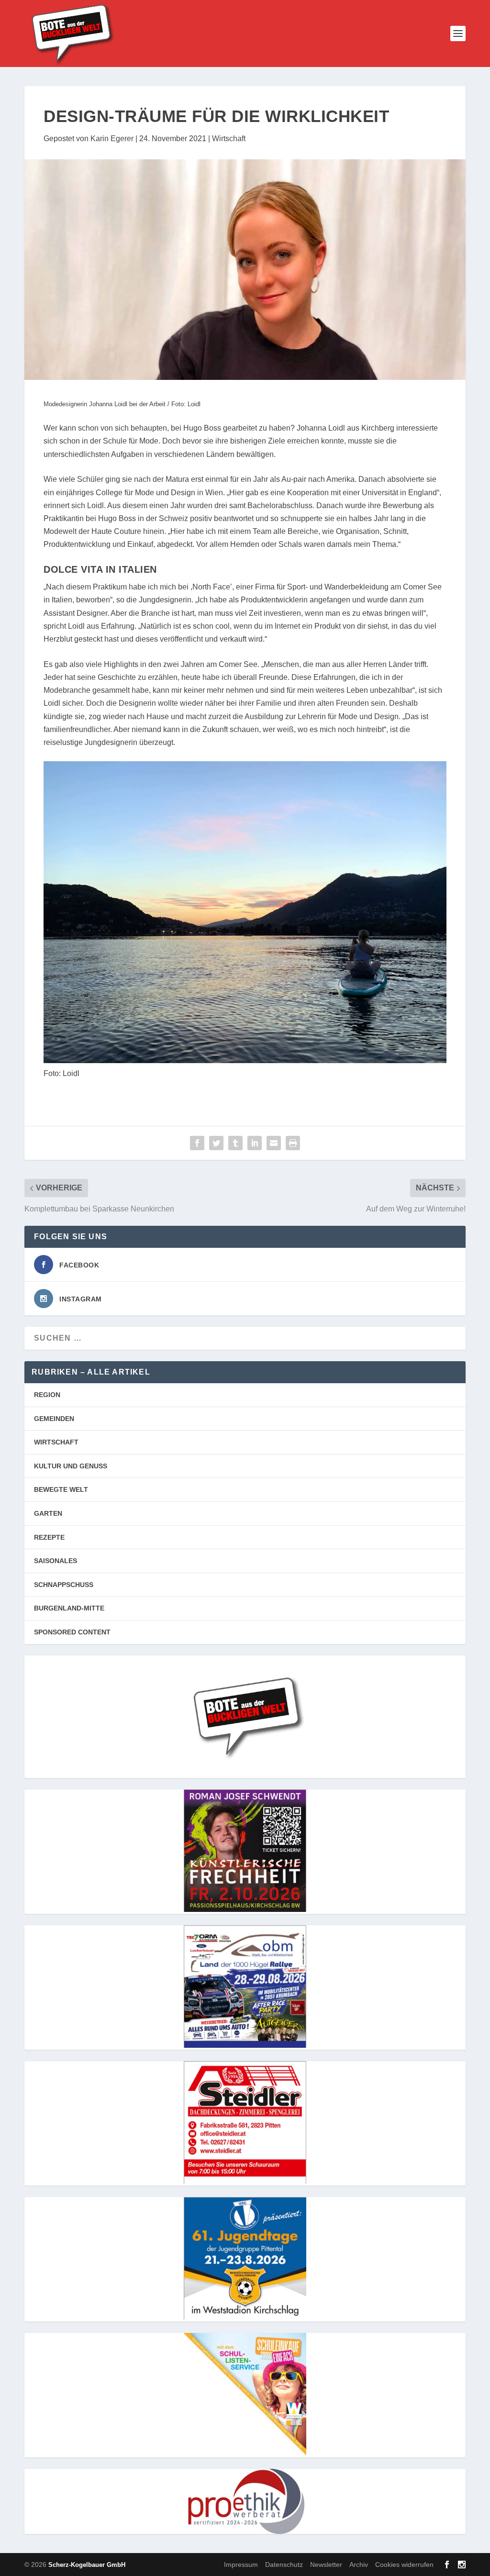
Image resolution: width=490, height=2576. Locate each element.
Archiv (359, 2565)
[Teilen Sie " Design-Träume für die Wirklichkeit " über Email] (274, 1143)
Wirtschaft (229, 139)
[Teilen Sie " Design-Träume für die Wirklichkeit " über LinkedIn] (255, 1143)
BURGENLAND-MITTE (69, 1608)
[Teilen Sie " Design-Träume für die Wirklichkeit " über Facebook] (197, 1143)
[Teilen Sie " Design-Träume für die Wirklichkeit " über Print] (293, 1143)
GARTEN (48, 1513)
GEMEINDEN (54, 1419)
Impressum (241, 2565)
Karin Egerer (112, 139)
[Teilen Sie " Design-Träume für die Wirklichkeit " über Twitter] (216, 1143)
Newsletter (326, 2565)
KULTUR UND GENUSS (71, 1466)
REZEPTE (49, 1537)
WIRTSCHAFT (56, 1442)
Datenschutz (284, 2565)
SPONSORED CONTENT (72, 1632)
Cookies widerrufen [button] (404, 2565)
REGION (47, 1395)
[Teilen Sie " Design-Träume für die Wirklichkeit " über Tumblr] (235, 1143)
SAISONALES (56, 1561)
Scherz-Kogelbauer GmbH (87, 2565)
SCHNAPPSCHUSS (64, 1585)
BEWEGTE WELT (61, 1489)
